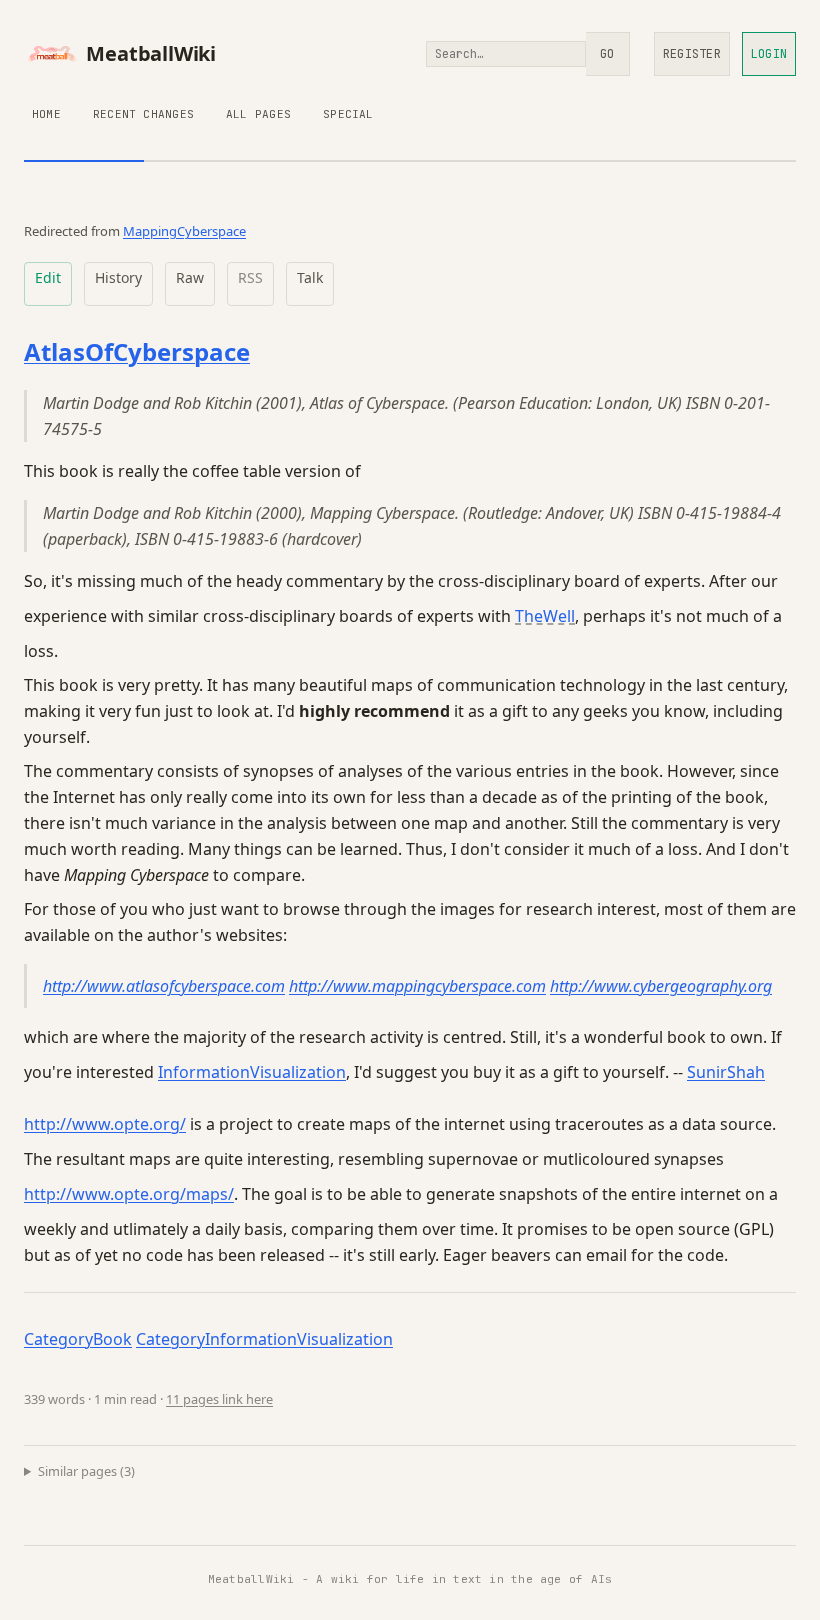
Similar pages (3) (86, 1471)
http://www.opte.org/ (105, 1124)
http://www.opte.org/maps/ (129, 1194)
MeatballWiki (151, 53)
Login (769, 54)
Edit (48, 277)
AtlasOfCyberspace (137, 351)
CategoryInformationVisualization (264, 1339)
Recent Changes (143, 114)
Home (46, 114)
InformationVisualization (252, 1072)
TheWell (545, 616)
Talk (310, 277)
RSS (250, 277)
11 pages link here (219, 1399)
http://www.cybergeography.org (661, 986)
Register (692, 54)
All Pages (258, 114)
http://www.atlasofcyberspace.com (164, 986)
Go (607, 54)
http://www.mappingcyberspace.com (417, 986)
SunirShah (726, 1072)
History (118, 277)
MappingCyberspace (184, 231)
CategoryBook (78, 1339)
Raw (190, 277)
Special (348, 114)
